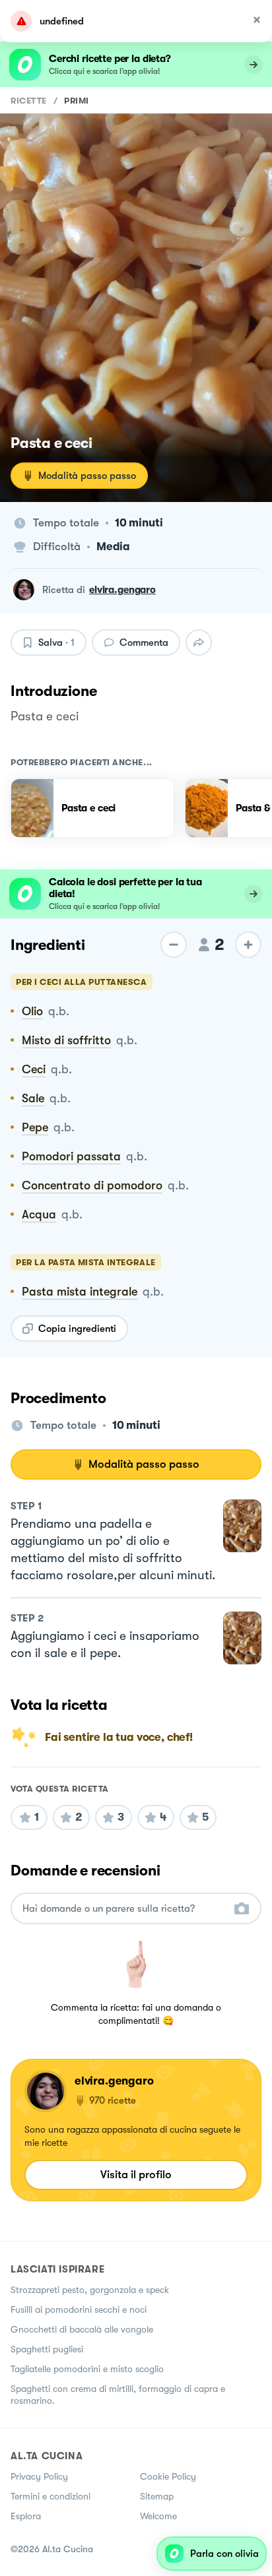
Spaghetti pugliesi (47, 2349)
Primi (77, 101)
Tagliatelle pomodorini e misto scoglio (87, 2369)
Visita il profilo (136, 2175)
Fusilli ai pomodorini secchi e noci (79, 2309)
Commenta (144, 643)
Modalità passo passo (87, 476)
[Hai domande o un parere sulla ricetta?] (124, 1909)
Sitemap (157, 2496)
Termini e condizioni (51, 2496)
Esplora (26, 2516)
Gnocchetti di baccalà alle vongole (82, 2329)
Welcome (158, 2516)
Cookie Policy (168, 2476)
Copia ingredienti (77, 1329)
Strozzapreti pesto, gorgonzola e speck (90, 2290)
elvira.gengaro (122, 590)
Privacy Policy (39, 2476)
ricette (29, 101)
